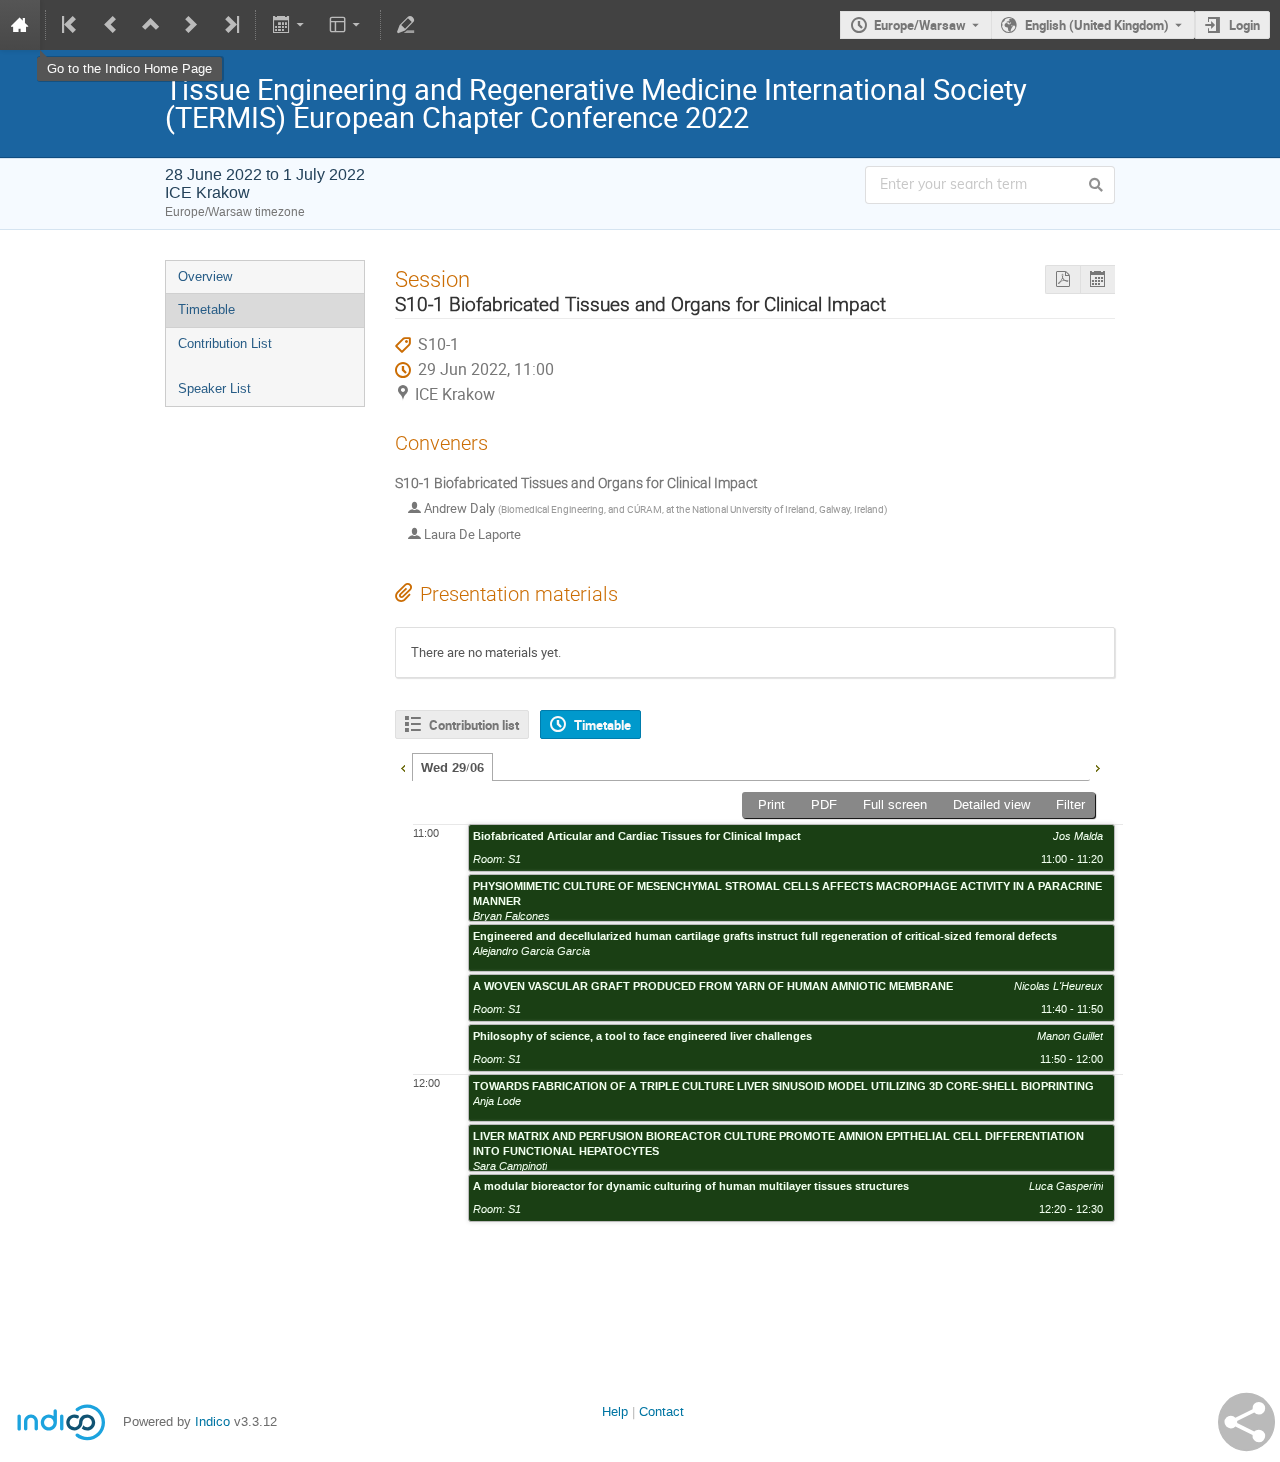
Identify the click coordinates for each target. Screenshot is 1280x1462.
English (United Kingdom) (1097, 25)
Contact (661, 1411)
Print (771, 804)
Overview (205, 276)
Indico (212, 1421)
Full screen (895, 804)
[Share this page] (1246, 1422)
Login (1244, 25)
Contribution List (225, 343)
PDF (824, 804)
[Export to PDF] (1062, 279)
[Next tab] (1097, 766)
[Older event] (111, 25)
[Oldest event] (71, 25)
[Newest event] (230, 25)
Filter (1070, 804)
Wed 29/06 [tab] (452, 768)
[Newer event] (191, 25)
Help (615, 1411)
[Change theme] (346, 25)
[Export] (289, 25)
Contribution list (474, 725)
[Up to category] (151, 25)
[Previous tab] (403, 766)
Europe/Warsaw (920, 25)
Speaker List (214, 388)
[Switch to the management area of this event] (406, 25)
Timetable (206, 309)
